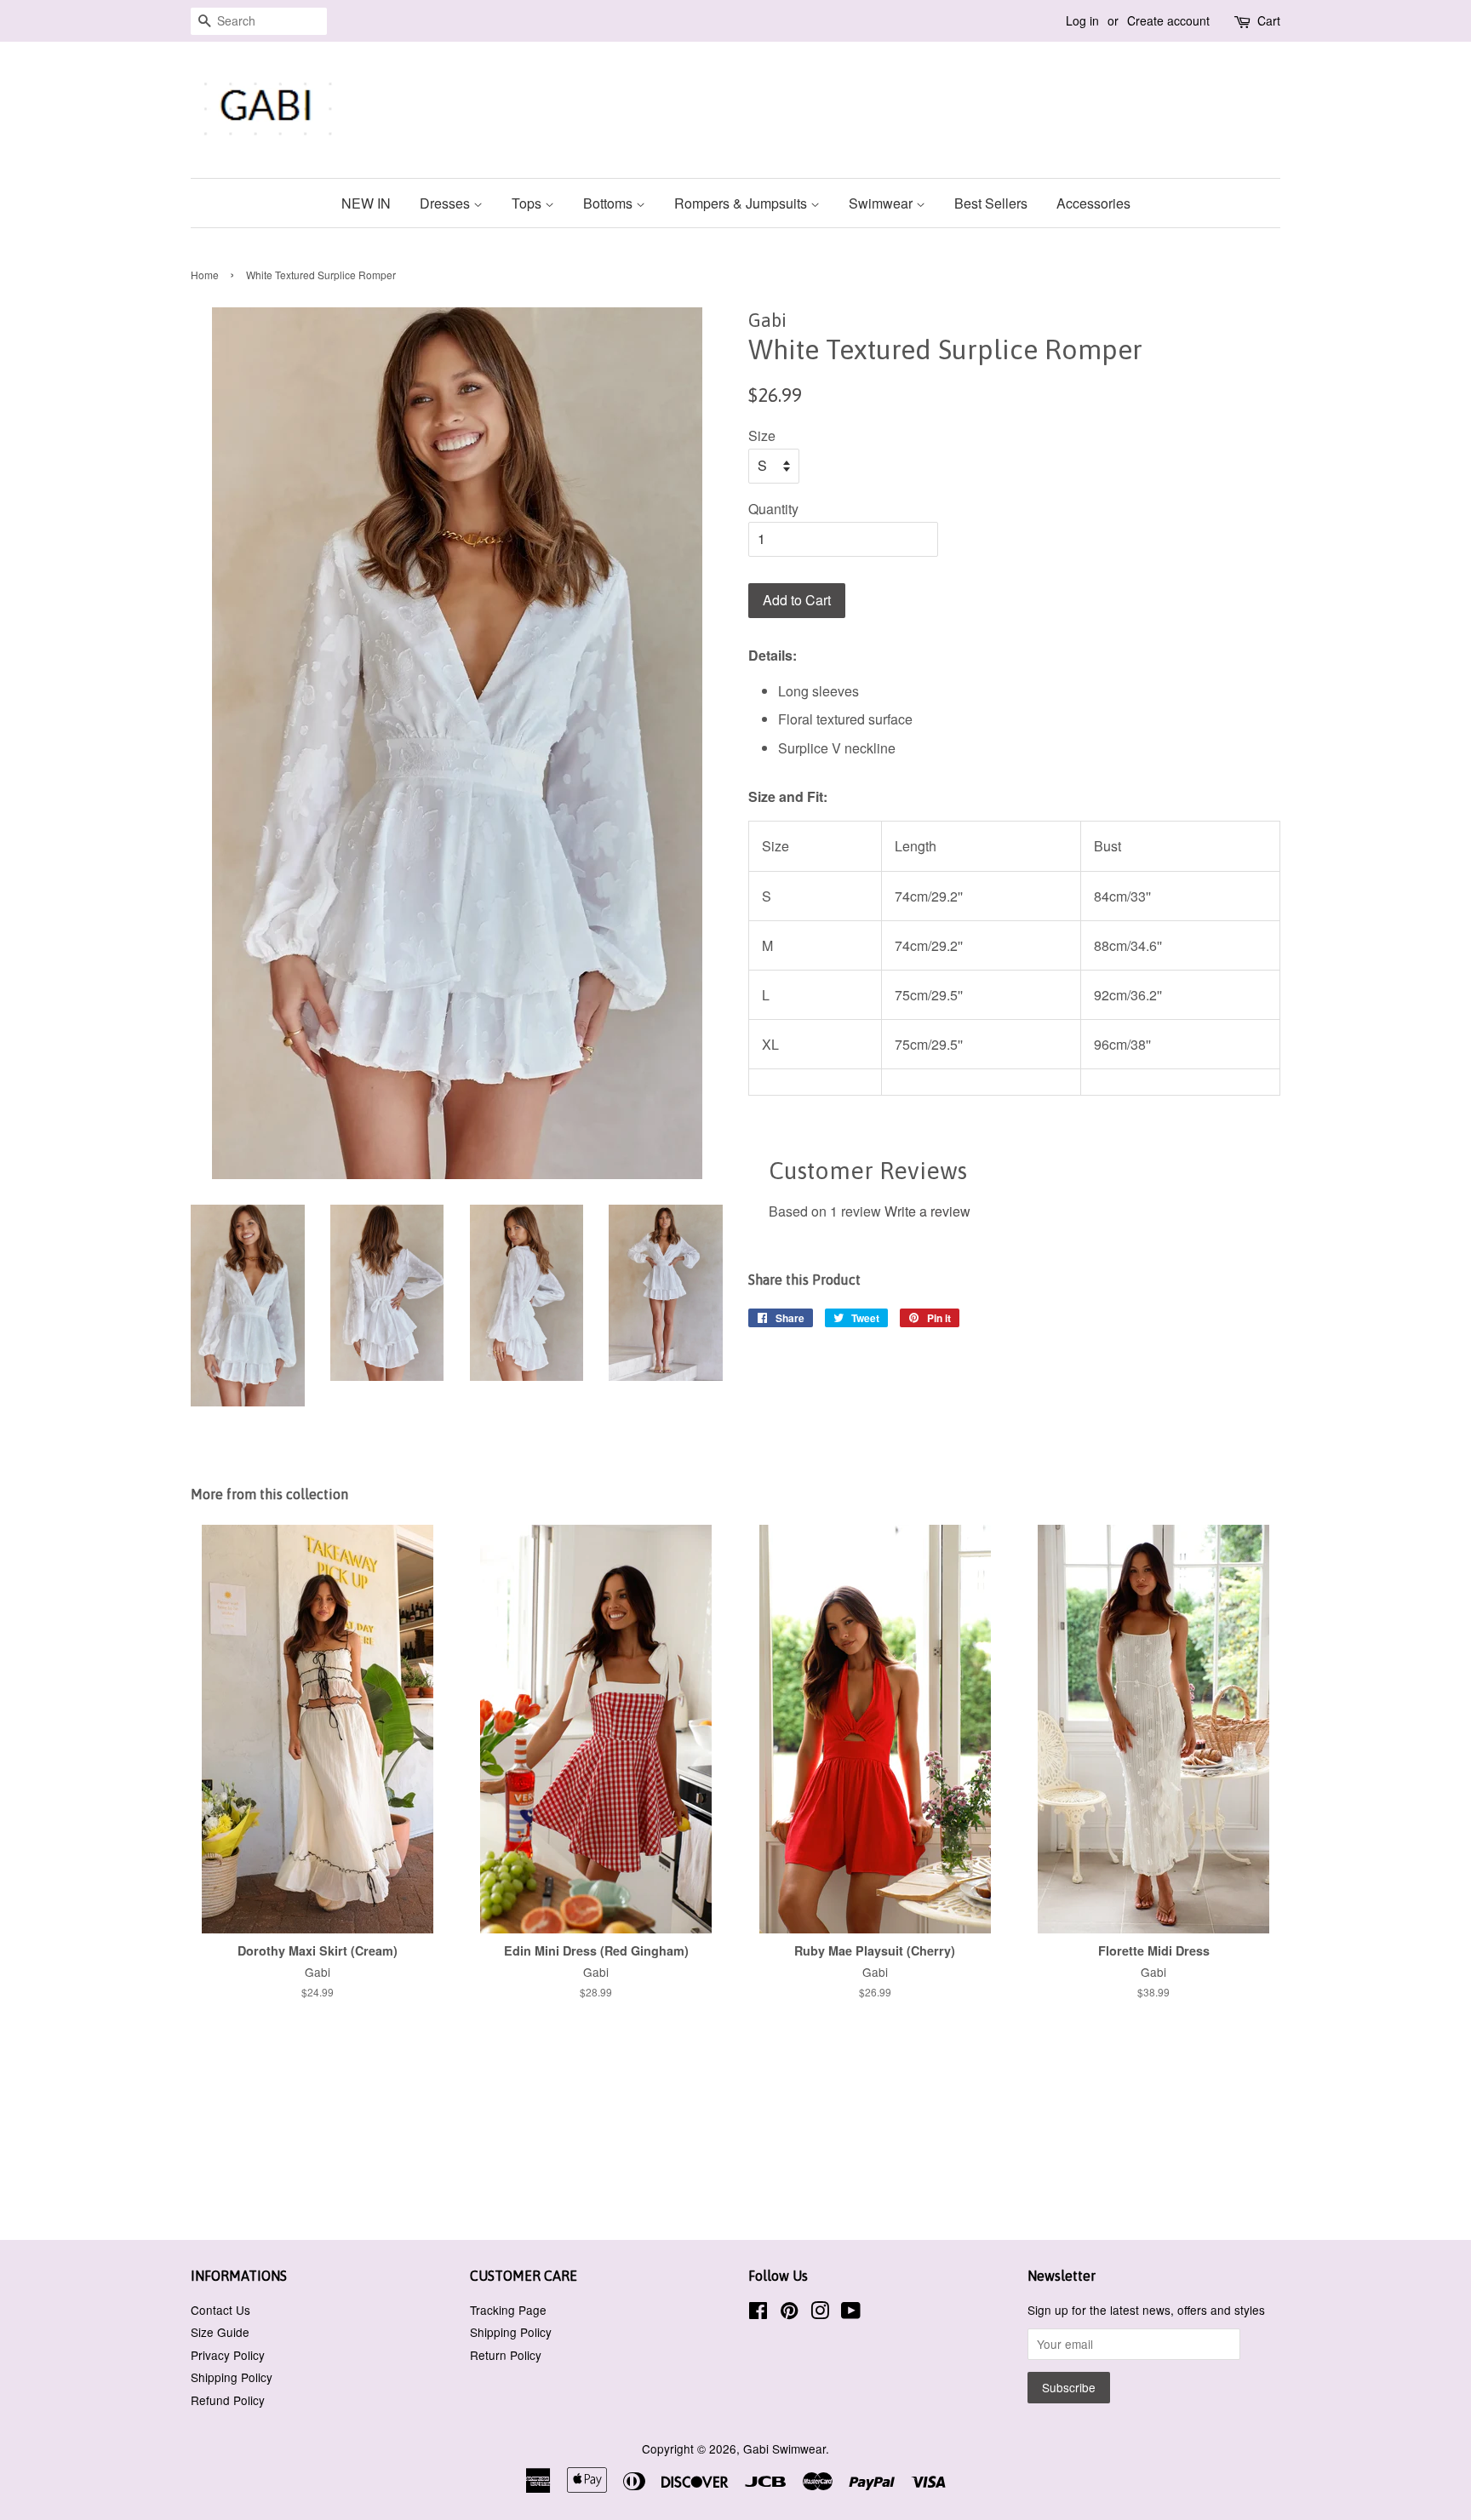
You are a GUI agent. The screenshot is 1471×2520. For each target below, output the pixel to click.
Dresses (446, 203)
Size (762, 435)
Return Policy (506, 2355)
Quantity (773, 509)
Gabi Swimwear (784, 2448)
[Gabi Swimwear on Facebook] (758, 2313)
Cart (1269, 20)
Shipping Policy (232, 2377)
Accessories (1093, 203)
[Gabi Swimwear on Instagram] (820, 2313)
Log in (1082, 20)
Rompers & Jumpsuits (742, 203)
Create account (1168, 20)
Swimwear (882, 203)
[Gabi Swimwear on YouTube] (851, 2313)
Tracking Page (508, 2310)
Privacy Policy (228, 2355)
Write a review (927, 1211)
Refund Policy (228, 2400)
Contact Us (220, 2310)
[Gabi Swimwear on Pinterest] (789, 2313)
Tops (528, 203)
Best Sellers (991, 203)
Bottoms (610, 203)
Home (205, 275)
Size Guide (220, 2332)
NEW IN (366, 203)
